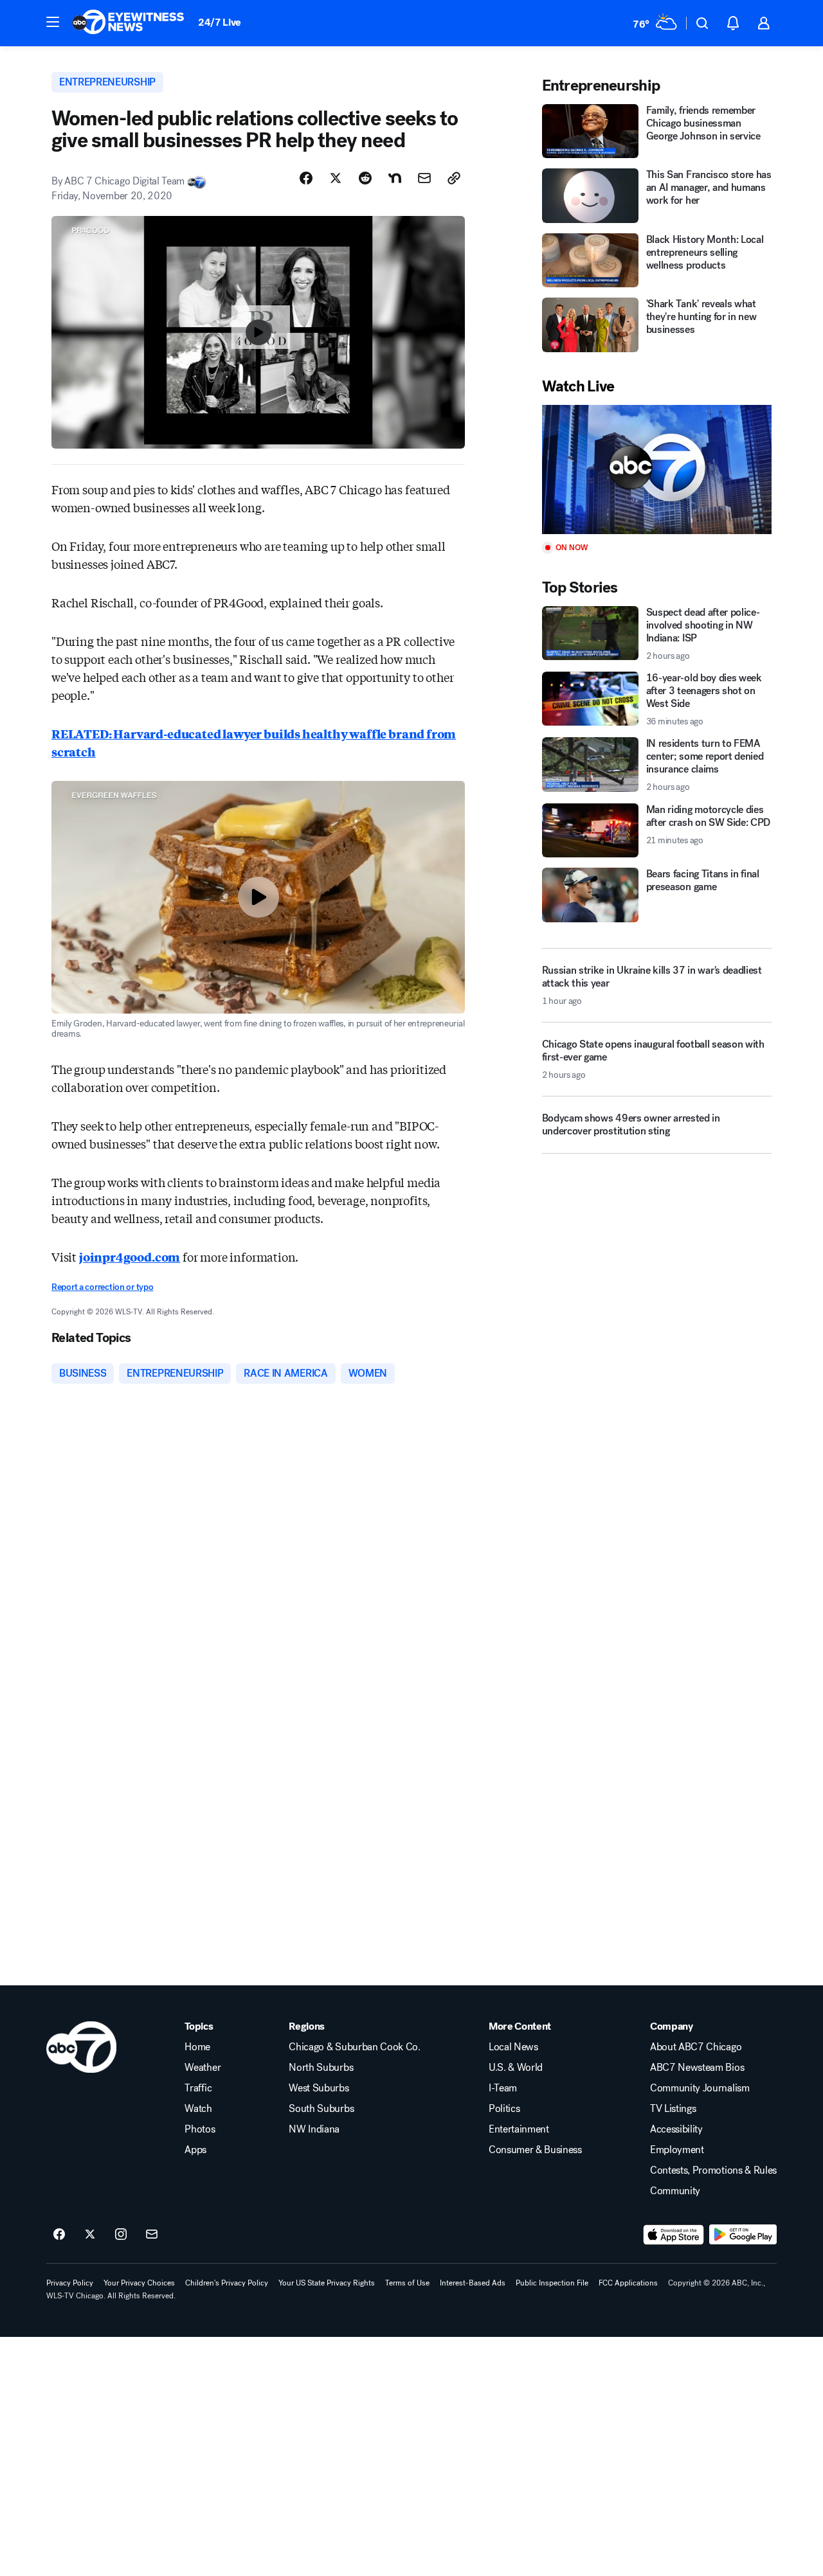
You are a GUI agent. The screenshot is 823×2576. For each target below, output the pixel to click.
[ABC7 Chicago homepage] (128, 23)
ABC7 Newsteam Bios (697, 2068)
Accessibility (676, 2129)
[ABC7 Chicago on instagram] (121, 2235)
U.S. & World (516, 2068)
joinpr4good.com (130, 1257)
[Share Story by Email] (424, 178)
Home (197, 2047)
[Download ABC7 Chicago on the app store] (674, 2235)
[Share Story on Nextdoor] (395, 178)
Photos (200, 2129)
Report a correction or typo (102, 1287)
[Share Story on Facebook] (306, 178)
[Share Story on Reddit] (365, 178)
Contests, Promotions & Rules (713, 2170)
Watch (198, 2109)
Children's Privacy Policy (227, 2283)
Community (675, 2191)
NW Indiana (314, 2129)
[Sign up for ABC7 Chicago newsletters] (152, 2235)
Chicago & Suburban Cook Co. (354, 2047)
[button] (53, 22)
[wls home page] (81, 2047)
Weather (203, 2068)
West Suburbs (319, 2088)
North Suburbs (321, 2068)
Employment (677, 2150)
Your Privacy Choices (139, 2283)
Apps (195, 2150)
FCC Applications (628, 2283)
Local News (513, 2047)
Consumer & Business (535, 2150)
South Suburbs (321, 2109)
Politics (504, 2109)
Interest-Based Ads (473, 2283)
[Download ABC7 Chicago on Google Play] (743, 2235)
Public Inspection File (552, 2283)
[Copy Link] (454, 178)
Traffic (198, 2088)
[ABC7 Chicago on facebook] (59, 2235)
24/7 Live (220, 22)
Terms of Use (407, 2283)
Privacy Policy (70, 2283)
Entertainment (519, 2129)
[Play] (657, 470)
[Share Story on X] (336, 178)
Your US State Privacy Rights (327, 2283)
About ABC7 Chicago (696, 2047)
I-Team (503, 2088)
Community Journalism (700, 2088)
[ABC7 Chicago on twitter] (90, 2235)
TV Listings (673, 2109)
